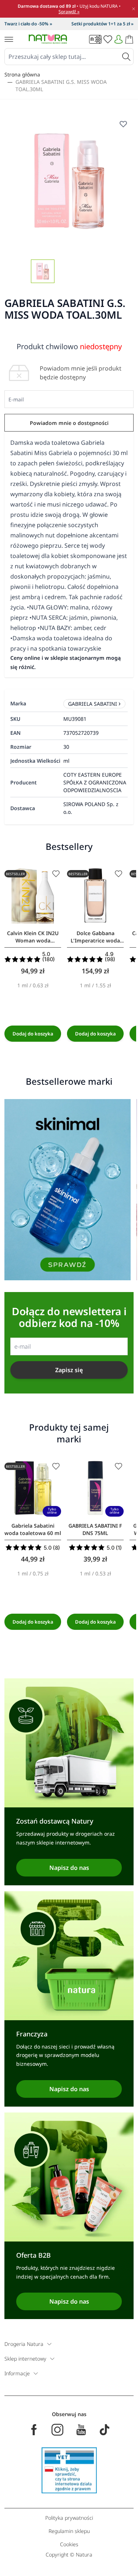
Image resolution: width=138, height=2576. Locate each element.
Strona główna (22, 74)
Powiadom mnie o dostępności (69, 423)
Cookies (69, 2544)
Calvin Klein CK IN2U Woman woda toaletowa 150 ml (33, 937)
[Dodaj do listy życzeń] (56, 874)
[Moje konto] (118, 39)
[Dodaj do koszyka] (33, 1034)
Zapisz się (69, 1370)
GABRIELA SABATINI (93, 704)
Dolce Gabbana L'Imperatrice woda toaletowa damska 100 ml (95, 937)
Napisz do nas (69, 1868)
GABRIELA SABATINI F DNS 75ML (95, 1529)
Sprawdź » (69, 12)
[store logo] (48, 39)
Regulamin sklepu (69, 2531)
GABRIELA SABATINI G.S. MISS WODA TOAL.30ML (61, 85)
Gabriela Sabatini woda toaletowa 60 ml (33, 1529)
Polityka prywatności (69, 2518)
